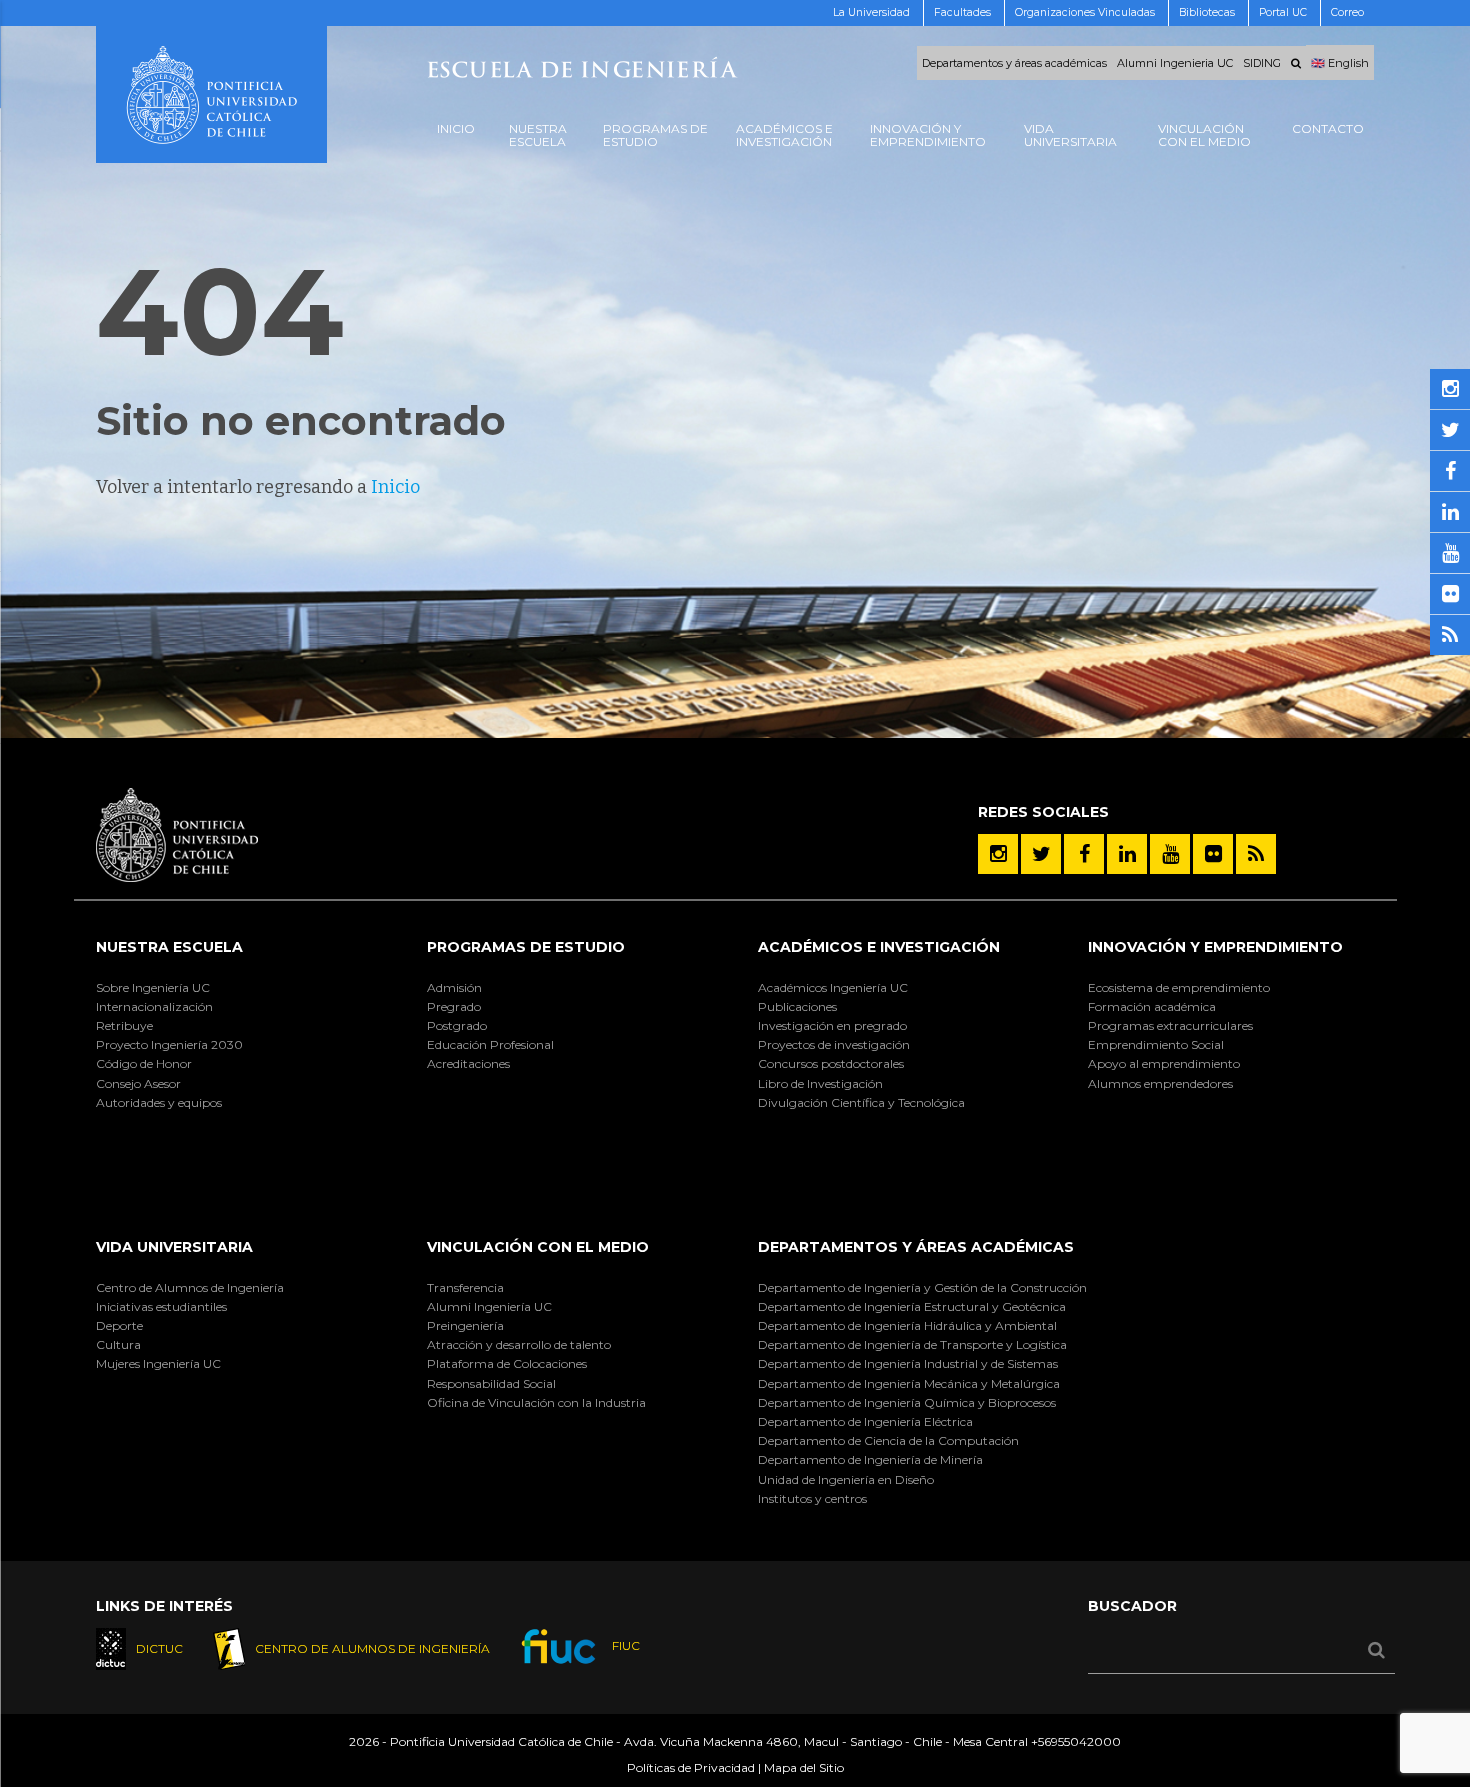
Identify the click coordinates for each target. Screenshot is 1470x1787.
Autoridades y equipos (159, 1102)
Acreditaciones (468, 1063)
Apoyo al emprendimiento (1164, 1063)
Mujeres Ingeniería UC (158, 1363)
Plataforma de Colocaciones (507, 1363)
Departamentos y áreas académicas (1014, 63)
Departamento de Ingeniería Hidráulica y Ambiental (907, 1325)
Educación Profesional (490, 1044)
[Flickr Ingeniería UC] (1213, 854)
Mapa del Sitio (804, 1767)
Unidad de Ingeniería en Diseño (846, 1479)
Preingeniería (465, 1325)
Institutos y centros (812, 1498)
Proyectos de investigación (834, 1044)
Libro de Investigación (820, 1083)
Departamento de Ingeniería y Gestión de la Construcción (922, 1287)
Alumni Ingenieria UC (1175, 63)
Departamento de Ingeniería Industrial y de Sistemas (908, 1363)
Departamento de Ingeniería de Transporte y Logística (912, 1344)
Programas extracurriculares (1170, 1025)
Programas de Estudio (526, 947)
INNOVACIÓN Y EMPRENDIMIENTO (1215, 947)
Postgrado (457, 1025)
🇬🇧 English (1340, 63)
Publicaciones (797, 1006)
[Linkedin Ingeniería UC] (1127, 854)
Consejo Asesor (138, 1083)
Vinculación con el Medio (538, 1247)
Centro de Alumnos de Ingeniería (190, 1287)
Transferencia (465, 1287)
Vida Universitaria (174, 1247)
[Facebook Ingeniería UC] (1084, 854)
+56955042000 (1076, 1741)
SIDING (1262, 63)
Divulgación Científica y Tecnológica (861, 1102)
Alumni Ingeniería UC (489, 1306)
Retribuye (124, 1025)
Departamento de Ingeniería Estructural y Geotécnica (912, 1306)
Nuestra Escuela (169, 947)
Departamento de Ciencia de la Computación (888, 1440)
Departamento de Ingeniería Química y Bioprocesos (907, 1402)
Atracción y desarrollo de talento (519, 1344)
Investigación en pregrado (832, 1025)
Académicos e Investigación (879, 947)
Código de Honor (144, 1063)
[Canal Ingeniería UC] (1170, 854)
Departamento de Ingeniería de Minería (870, 1459)
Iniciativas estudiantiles (161, 1306)
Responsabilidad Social (491, 1383)
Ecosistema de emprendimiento (1179, 987)
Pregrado (454, 1006)
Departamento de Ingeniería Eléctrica (865, 1421)
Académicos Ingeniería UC (833, 987)
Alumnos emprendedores (1160, 1083)
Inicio (395, 487)
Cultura (118, 1344)
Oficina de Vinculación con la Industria (536, 1402)
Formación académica (1152, 1006)
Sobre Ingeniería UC (153, 987)
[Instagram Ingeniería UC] (998, 854)
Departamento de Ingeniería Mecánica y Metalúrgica (909, 1383)
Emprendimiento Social (1156, 1044)
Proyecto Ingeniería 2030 (169, 1044)
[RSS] (1256, 854)
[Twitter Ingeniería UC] (1041, 854)
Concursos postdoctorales (831, 1063)
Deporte (119, 1325)
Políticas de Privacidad (691, 1767)
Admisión (454, 987)
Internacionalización (154, 1006)
